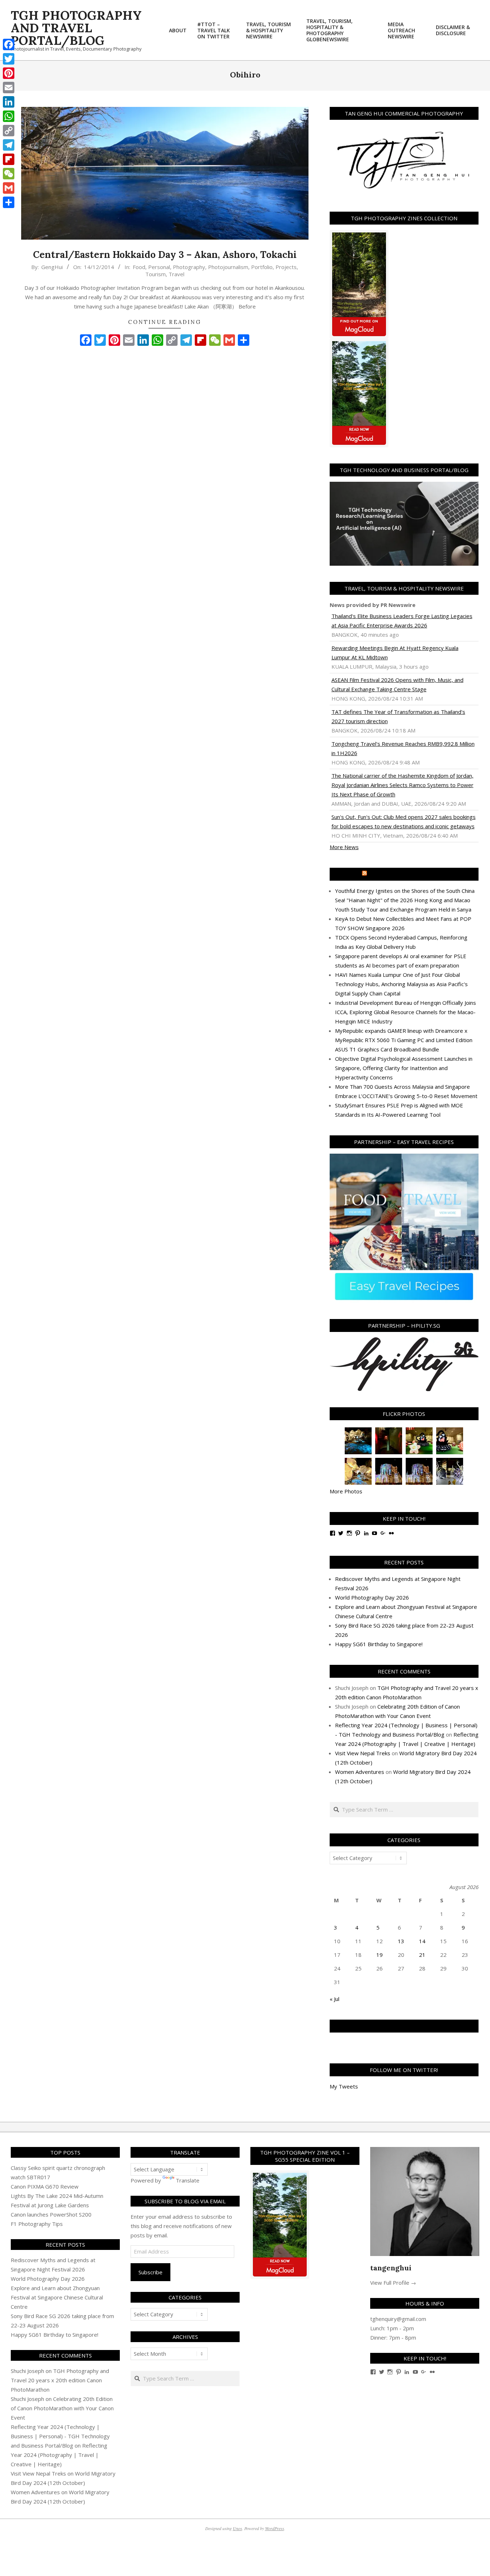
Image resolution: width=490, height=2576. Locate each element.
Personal (159, 267)
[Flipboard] (9, 159)
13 (401, 1941)
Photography (189, 267)
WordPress (275, 2528)
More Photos (346, 1491)
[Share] (9, 202)
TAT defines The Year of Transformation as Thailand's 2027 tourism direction (398, 716)
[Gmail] (9, 188)
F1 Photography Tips (37, 2224)
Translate (188, 2180)
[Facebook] (9, 44)
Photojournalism (228, 267)
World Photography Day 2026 (372, 1597)
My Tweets (344, 2086)
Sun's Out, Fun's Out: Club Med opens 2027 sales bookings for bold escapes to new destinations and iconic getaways (404, 821)
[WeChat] (9, 174)
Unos (237, 2528)
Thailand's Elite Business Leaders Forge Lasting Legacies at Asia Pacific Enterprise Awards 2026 (402, 621)
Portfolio (262, 267)
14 (422, 1941)
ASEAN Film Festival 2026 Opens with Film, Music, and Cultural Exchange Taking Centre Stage (397, 684)
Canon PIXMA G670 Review (45, 2186)
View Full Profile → (393, 2283)
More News (344, 847)
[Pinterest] (9, 73)
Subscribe (150, 2272)
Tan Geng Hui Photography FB (404, 2026)
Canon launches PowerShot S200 (51, 2214)
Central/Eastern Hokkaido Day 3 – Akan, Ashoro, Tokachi (165, 255)
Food (139, 267)
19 (380, 1955)
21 (422, 1955)
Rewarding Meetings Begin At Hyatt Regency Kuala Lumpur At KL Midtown (395, 653)
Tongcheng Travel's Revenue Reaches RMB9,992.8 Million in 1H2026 (403, 748)
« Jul (334, 1999)
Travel (176, 274)
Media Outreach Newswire (407, 874)
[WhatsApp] (9, 116)
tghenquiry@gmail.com (398, 2319)
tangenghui (391, 2268)
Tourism (156, 274)
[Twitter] (9, 59)
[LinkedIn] (9, 102)
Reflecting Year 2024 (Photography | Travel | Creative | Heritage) (59, 2455)
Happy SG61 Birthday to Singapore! (379, 1644)
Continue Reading (165, 322)
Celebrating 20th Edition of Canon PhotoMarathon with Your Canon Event (62, 2408)
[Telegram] (9, 145)
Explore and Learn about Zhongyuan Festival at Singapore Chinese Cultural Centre (57, 2297)
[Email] (9, 88)
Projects (286, 267)
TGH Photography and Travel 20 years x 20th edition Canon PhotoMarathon (60, 2380)
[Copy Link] (9, 131)
